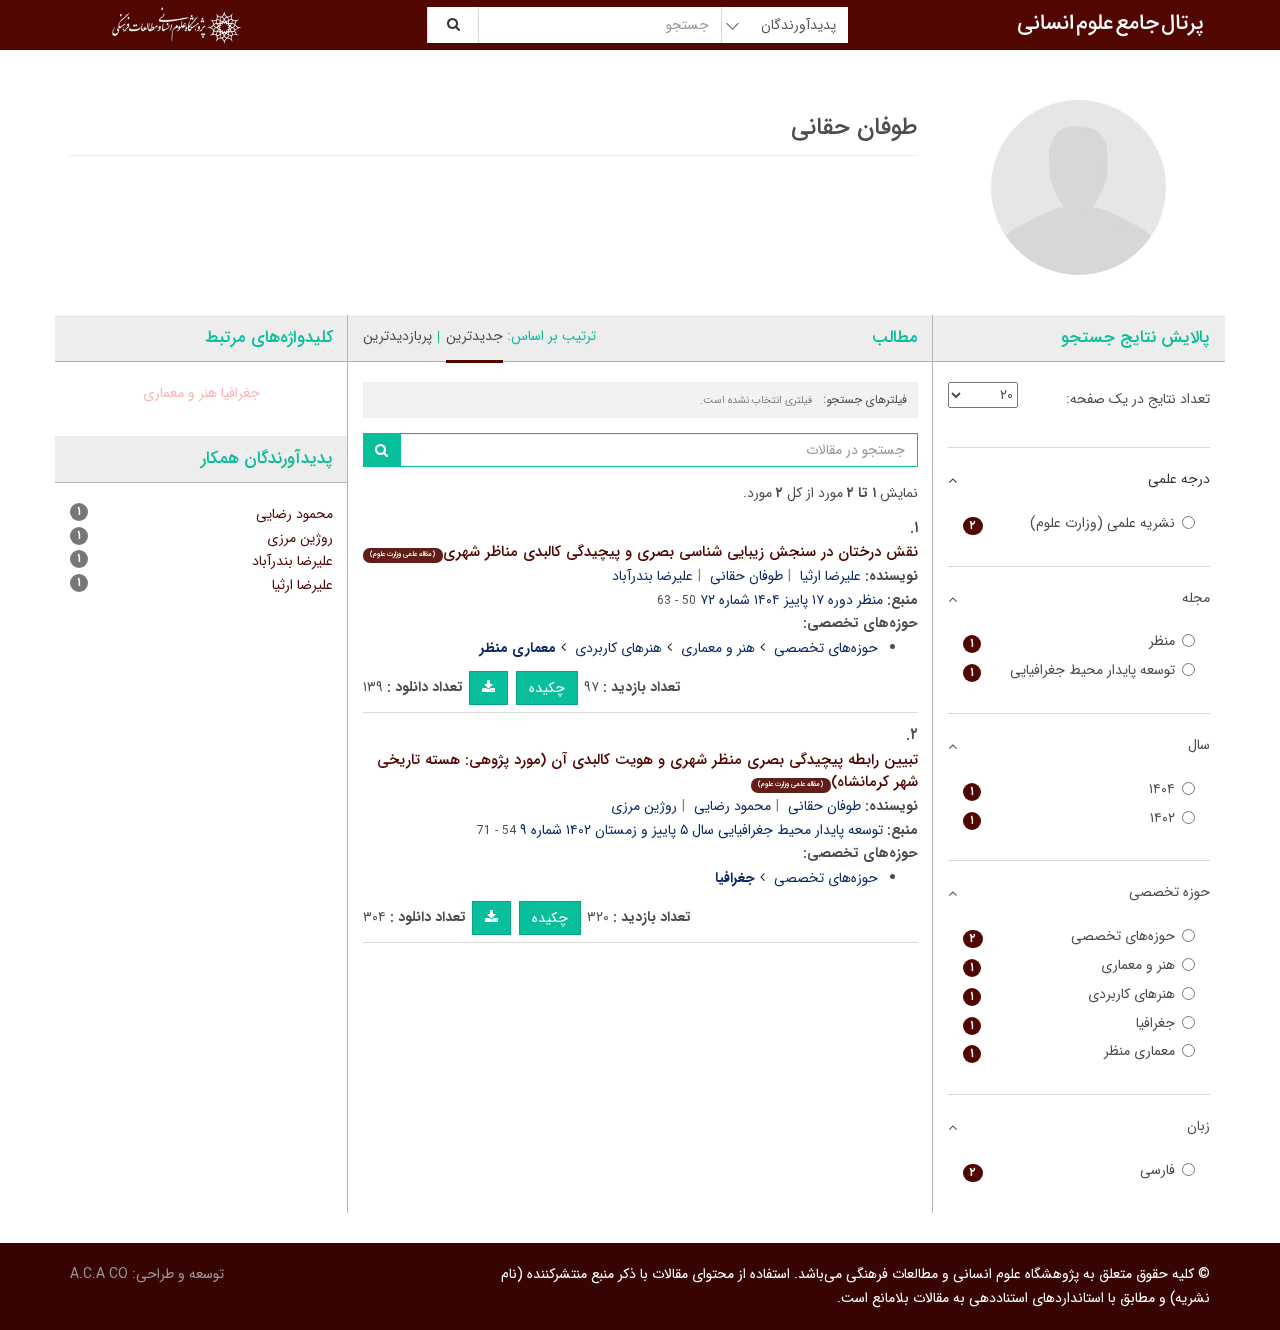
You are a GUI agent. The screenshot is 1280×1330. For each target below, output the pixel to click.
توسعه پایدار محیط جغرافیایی (1073, 670)
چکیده (547, 688)
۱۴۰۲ (1073, 818)
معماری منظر (1073, 1051)
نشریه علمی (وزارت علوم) (1073, 523)
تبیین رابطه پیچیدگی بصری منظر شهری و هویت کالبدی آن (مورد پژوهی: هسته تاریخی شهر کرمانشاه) (647, 771)
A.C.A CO (99, 1274)
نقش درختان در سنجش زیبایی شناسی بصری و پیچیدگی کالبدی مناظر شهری (643, 552)
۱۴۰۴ (1073, 789)
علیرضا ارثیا (830, 576)
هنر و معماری (718, 648)
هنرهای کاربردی (618, 648)
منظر (1073, 641)
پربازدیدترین (397, 336)
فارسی (1073, 1170)
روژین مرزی (644, 806)
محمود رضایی (732, 806)
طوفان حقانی (746, 576)
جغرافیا (240, 393)
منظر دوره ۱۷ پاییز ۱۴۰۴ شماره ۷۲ (791, 600)
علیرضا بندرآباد (652, 576)
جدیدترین (474, 336)
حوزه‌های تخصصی (826, 648)
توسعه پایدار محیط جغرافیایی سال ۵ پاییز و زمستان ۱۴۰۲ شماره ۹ (701, 830)
